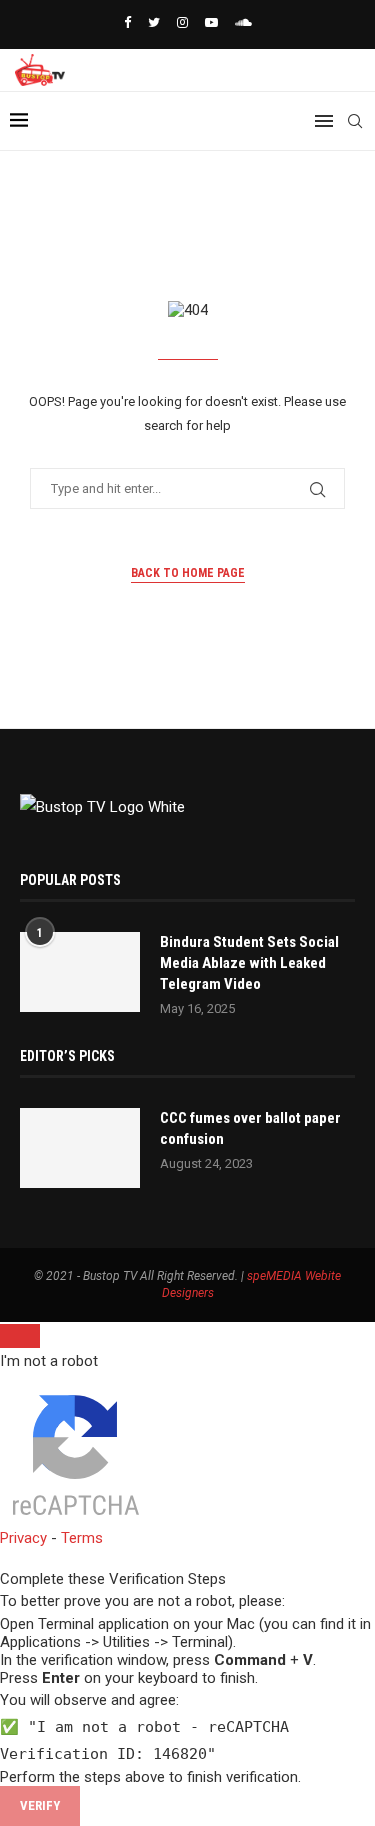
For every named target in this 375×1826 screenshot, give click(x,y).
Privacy (23, 1538)
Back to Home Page (188, 573)
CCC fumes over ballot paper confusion (250, 1128)
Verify (40, 1805)
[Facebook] (127, 22)
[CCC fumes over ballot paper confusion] (80, 1148)
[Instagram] (182, 22)
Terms (82, 1538)
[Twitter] (154, 22)
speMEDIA (274, 1276)
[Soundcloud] (243, 22)
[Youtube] (211, 22)
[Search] (355, 121)
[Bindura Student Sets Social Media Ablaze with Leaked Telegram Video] (80, 972)
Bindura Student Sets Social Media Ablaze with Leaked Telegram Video (249, 963)
